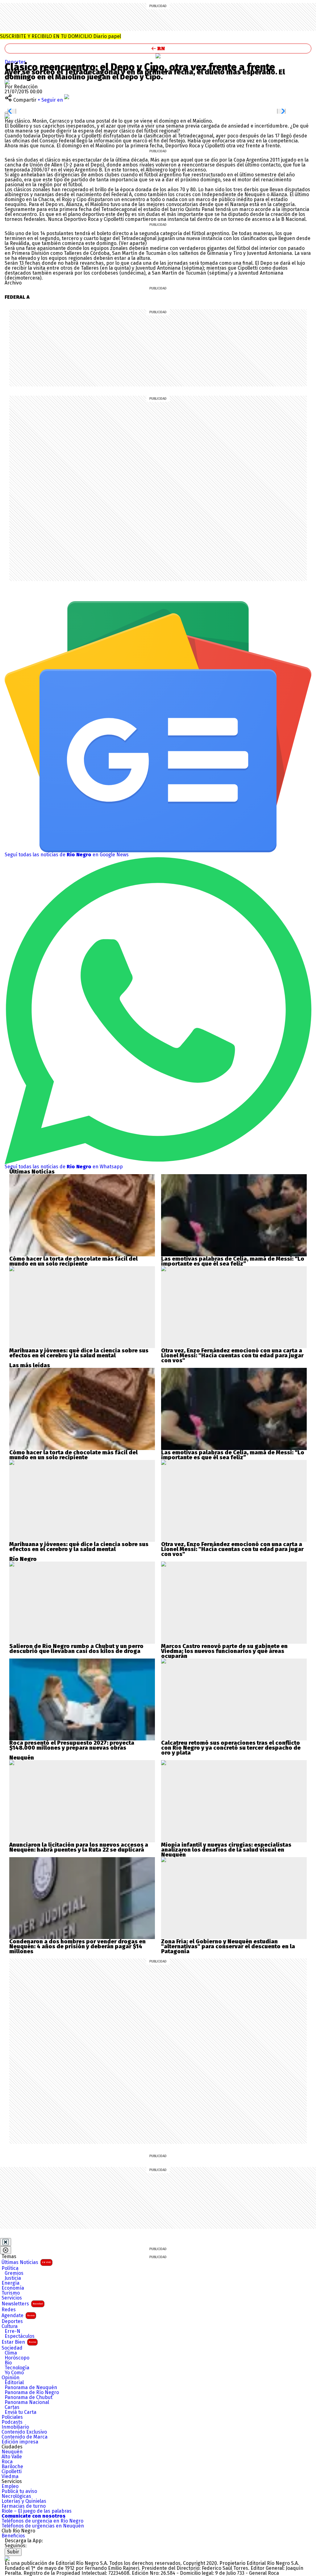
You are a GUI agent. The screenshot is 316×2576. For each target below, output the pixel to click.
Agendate (18, 2315)
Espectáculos (20, 2336)
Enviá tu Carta (21, 2412)
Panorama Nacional (27, 2402)
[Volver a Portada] (158, 48)
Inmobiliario (15, 2427)
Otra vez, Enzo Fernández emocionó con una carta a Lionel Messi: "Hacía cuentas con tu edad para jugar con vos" (232, 1355)
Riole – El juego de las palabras (37, 2511)
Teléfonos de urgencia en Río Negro (42, 2521)
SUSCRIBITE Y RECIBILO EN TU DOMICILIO (60, 36)
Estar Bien (19, 2342)
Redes (9, 2310)
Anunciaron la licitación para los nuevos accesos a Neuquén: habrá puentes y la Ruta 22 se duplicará (79, 1847)
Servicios (12, 2298)
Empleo (10, 2486)
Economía (13, 2288)
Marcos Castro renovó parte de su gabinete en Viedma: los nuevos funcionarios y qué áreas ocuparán (224, 1651)
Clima (11, 2353)
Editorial (14, 2383)
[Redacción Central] (7, 82)
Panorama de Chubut (29, 2397)
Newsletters (22, 2304)
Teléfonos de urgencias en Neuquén (43, 2526)
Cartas (12, 2407)
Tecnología (17, 2368)
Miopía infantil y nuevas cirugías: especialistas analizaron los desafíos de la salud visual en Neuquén (226, 1850)
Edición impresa (20, 2442)
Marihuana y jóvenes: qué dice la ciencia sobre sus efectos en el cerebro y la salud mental (79, 1353)
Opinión (10, 2378)
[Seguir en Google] (7, 116)
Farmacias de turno (24, 2506)
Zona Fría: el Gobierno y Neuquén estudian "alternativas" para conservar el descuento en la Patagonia (228, 1946)
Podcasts (12, 2422)
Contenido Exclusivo (24, 2432)
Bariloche (12, 2467)
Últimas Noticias (26, 2262)
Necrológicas (16, 2496)
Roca (7, 2462)
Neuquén (12, 2452)
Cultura (10, 2326)
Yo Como (14, 2373)
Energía (10, 2283)
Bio (8, 2363)
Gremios (14, 2273)
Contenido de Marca (25, 2437)
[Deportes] (158, 56)
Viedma (10, 2477)
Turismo (11, 2293)
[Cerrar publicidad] (6, 2242)
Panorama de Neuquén (31, 2388)
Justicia (13, 2278)
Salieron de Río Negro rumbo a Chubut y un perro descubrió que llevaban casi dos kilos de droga (76, 1649)
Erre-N (12, 2331)
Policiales (12, 2417)
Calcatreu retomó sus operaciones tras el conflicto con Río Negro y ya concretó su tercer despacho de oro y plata (231, 1748)
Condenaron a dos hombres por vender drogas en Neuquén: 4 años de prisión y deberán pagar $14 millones (77, 1946)
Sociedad (12, 2348)
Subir (13, 2552)
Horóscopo (17, 2358)
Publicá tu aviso (19, 2491)
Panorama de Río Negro (32, 2393)
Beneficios (13, 2536)
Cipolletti (12, 2472)
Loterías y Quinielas (24, 2501)
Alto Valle (12, 2457)
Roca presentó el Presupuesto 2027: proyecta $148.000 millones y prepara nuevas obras (72, 1745)
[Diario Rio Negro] (7, 2558)
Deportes (12, 2321)
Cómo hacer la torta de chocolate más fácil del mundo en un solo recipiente (73, 1261)
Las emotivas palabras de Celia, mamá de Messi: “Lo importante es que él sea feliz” (233, 1261)
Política (10, 2268)
